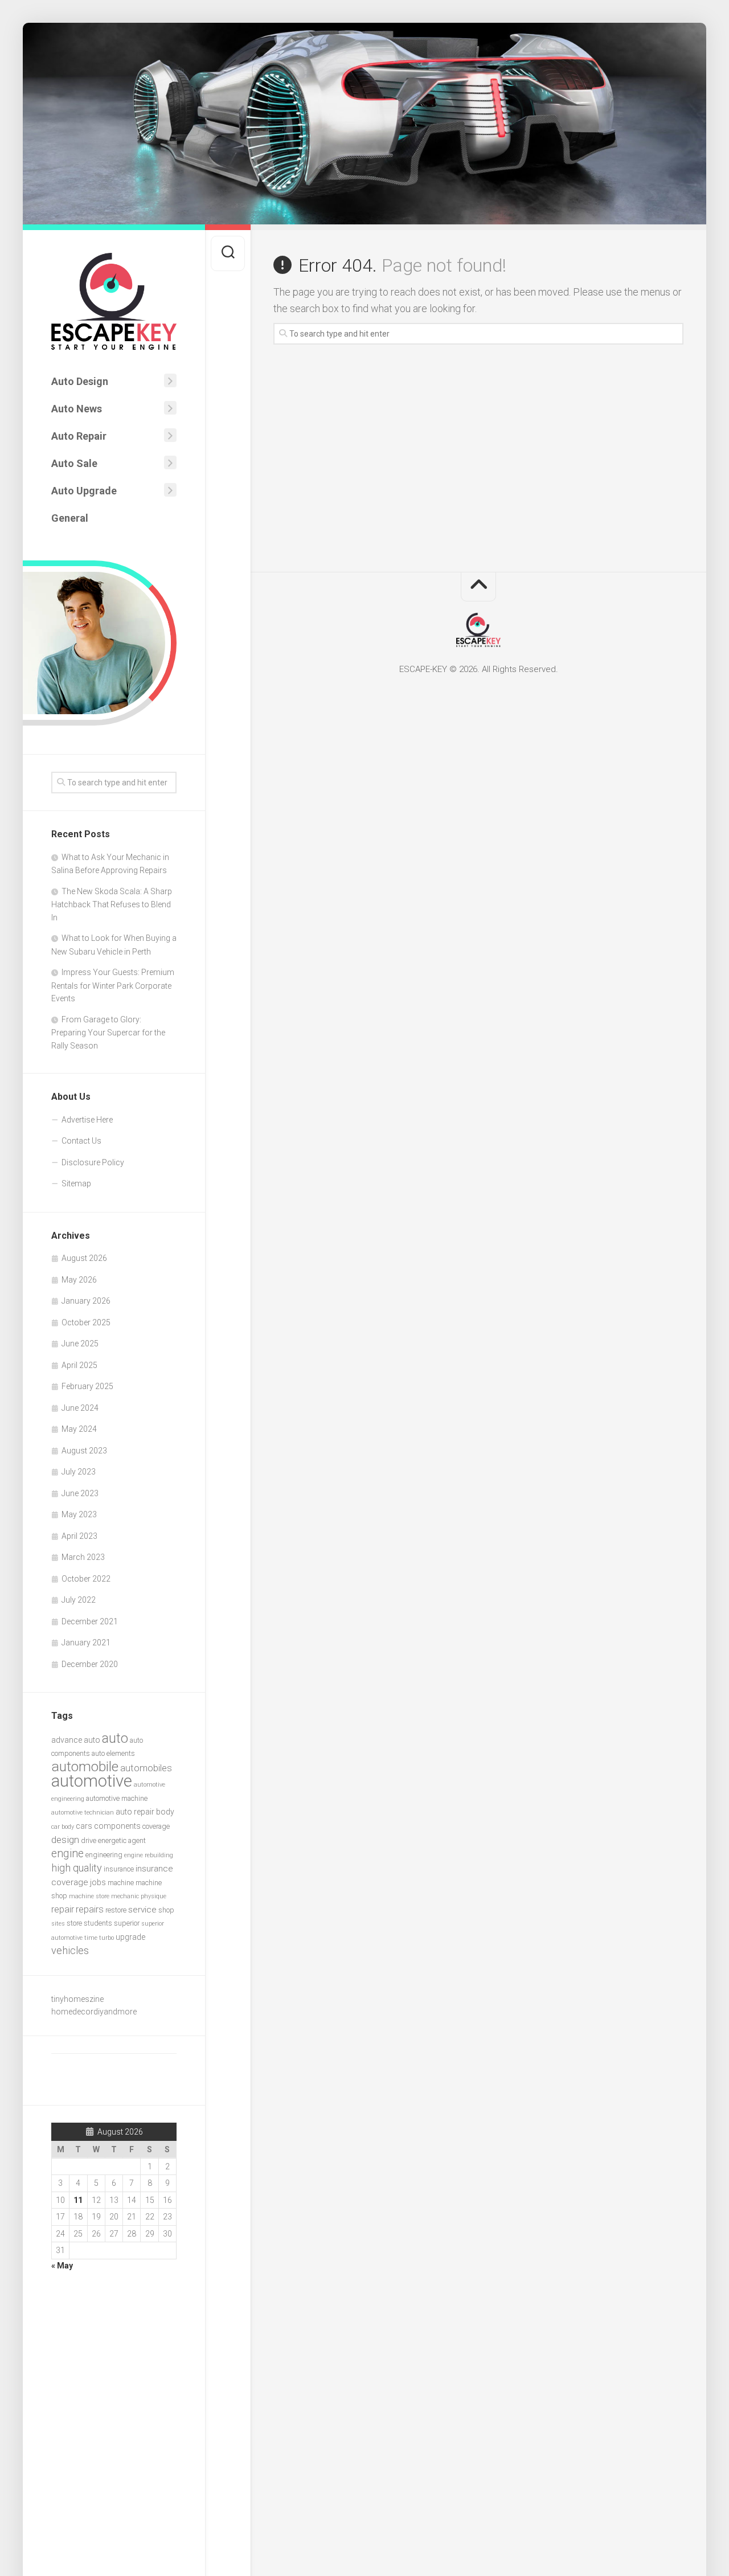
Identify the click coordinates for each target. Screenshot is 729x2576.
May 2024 (79, 1429)
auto (115, 1738)
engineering (104, 1855)
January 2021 (86, 1643)
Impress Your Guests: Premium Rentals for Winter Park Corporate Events (113, 985)
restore (116, 1910)
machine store (89, 1896)
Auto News (77, 409)
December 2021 (90, 1621)
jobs (98, 1882)
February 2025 (87, 1386)
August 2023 (84, 1451)
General (70, 518)
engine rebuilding (149, 1855)
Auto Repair (79, 436)
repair (63, 1909)
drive (89, 1840)
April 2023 (79, 1536)
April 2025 (79, 1365)
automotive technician (83, 1813)
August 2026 (84, 1258)
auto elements (113, 1753)
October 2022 (86, 1579)
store (74, 1923)
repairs (90, 1909)
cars (84, 1826)
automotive (92, 1781)
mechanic (125, 1896)
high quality (77, 1868)
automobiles (146, 1768)
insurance (119, 1869)
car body (63, 1827)
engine (67, 1854)
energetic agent (122, 1840)
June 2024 (80, 1408)
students (98, 1923)
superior (127, 1923)
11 (78, 2200)
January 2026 (86, 1301)
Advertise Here (87, 1120)
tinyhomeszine (77, 1999)
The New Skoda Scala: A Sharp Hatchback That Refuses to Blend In (112, 904)
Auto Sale (74, 463)
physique (153, 1896)
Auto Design (80, 381)
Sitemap (76, 1183)
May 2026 (79, 1280)
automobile (85, 1766)
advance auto (76, 1740)
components (117, 1826)
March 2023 (83, 1557)
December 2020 (90, 1664)
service (142, 1910)
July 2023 (79, 1472)
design (65, 1840)
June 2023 (80, 1493)
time (91, 1938)
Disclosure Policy (93, 1162)
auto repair (135, 1812)
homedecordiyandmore (94, 2012)
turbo (107, 1938)
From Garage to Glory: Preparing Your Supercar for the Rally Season (108, 1033)
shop (166, 1910)
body (165, 1812)
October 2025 (86, 1322)
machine (121, 1883)
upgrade (130, 1937)
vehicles (70, 1950)
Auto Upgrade (84, 491)
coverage (156, 1826)
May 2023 (79, 1514)
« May (62, 2266)
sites (58, 1924)
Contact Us (81, 1141)
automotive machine (117, 1798)
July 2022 (79, 1600)
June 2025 (80, 1344)
